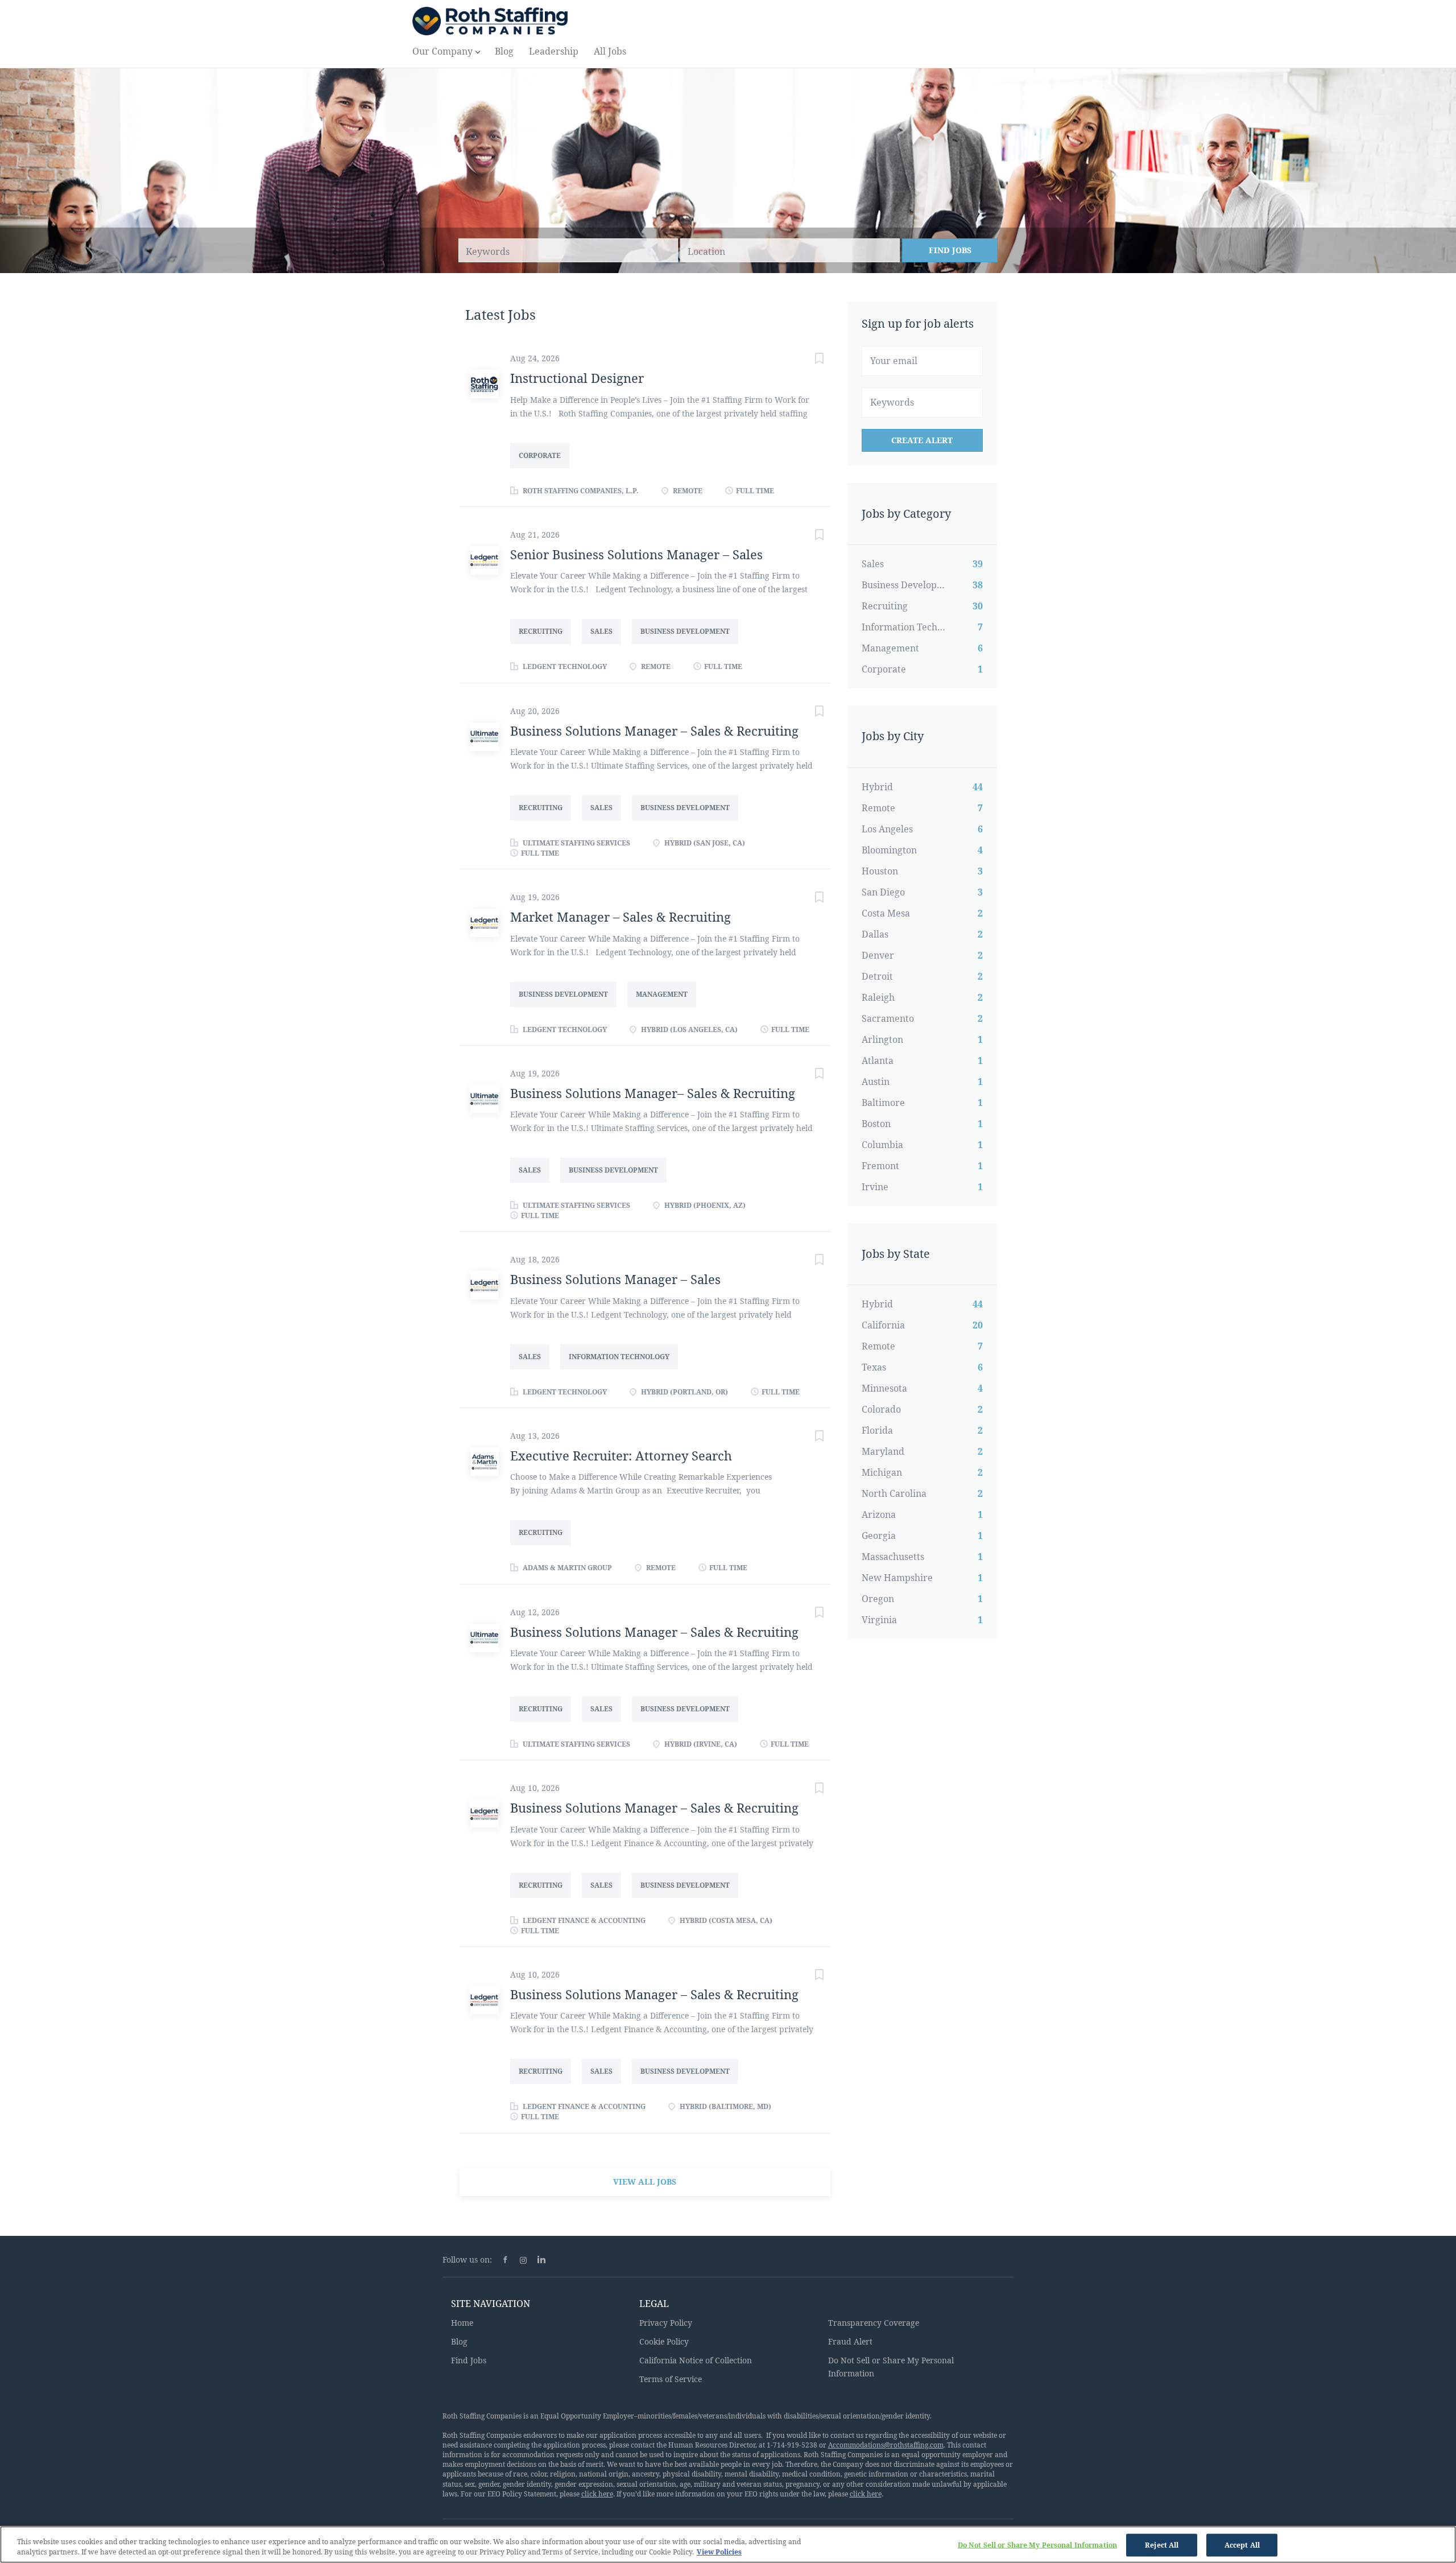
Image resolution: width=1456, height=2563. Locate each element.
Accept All (1242, 2545)
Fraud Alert (850, 2341)
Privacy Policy (666, 2323)
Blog (459, 2341)
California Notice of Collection (696, 2360)
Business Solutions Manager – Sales (615, 1279)
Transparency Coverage (874, 2323)
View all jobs (645, 2182)
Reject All (1162, 2545)
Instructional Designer (577, 378)
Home (462, 2323)
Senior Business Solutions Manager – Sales (636, 554)
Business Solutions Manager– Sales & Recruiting (653, 1093)
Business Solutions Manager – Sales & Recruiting (654, 730)
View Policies (719, 2552)
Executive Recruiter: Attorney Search (621, 1455)
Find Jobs (950, 250)
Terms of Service (671, 2379)
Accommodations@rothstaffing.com (886, 2445)
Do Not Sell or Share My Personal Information (1037, 2545)
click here (597, 2494)
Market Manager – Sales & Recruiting (621, 917)
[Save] (808, 360)
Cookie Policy (664, 2341)
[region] (728, 2545)
